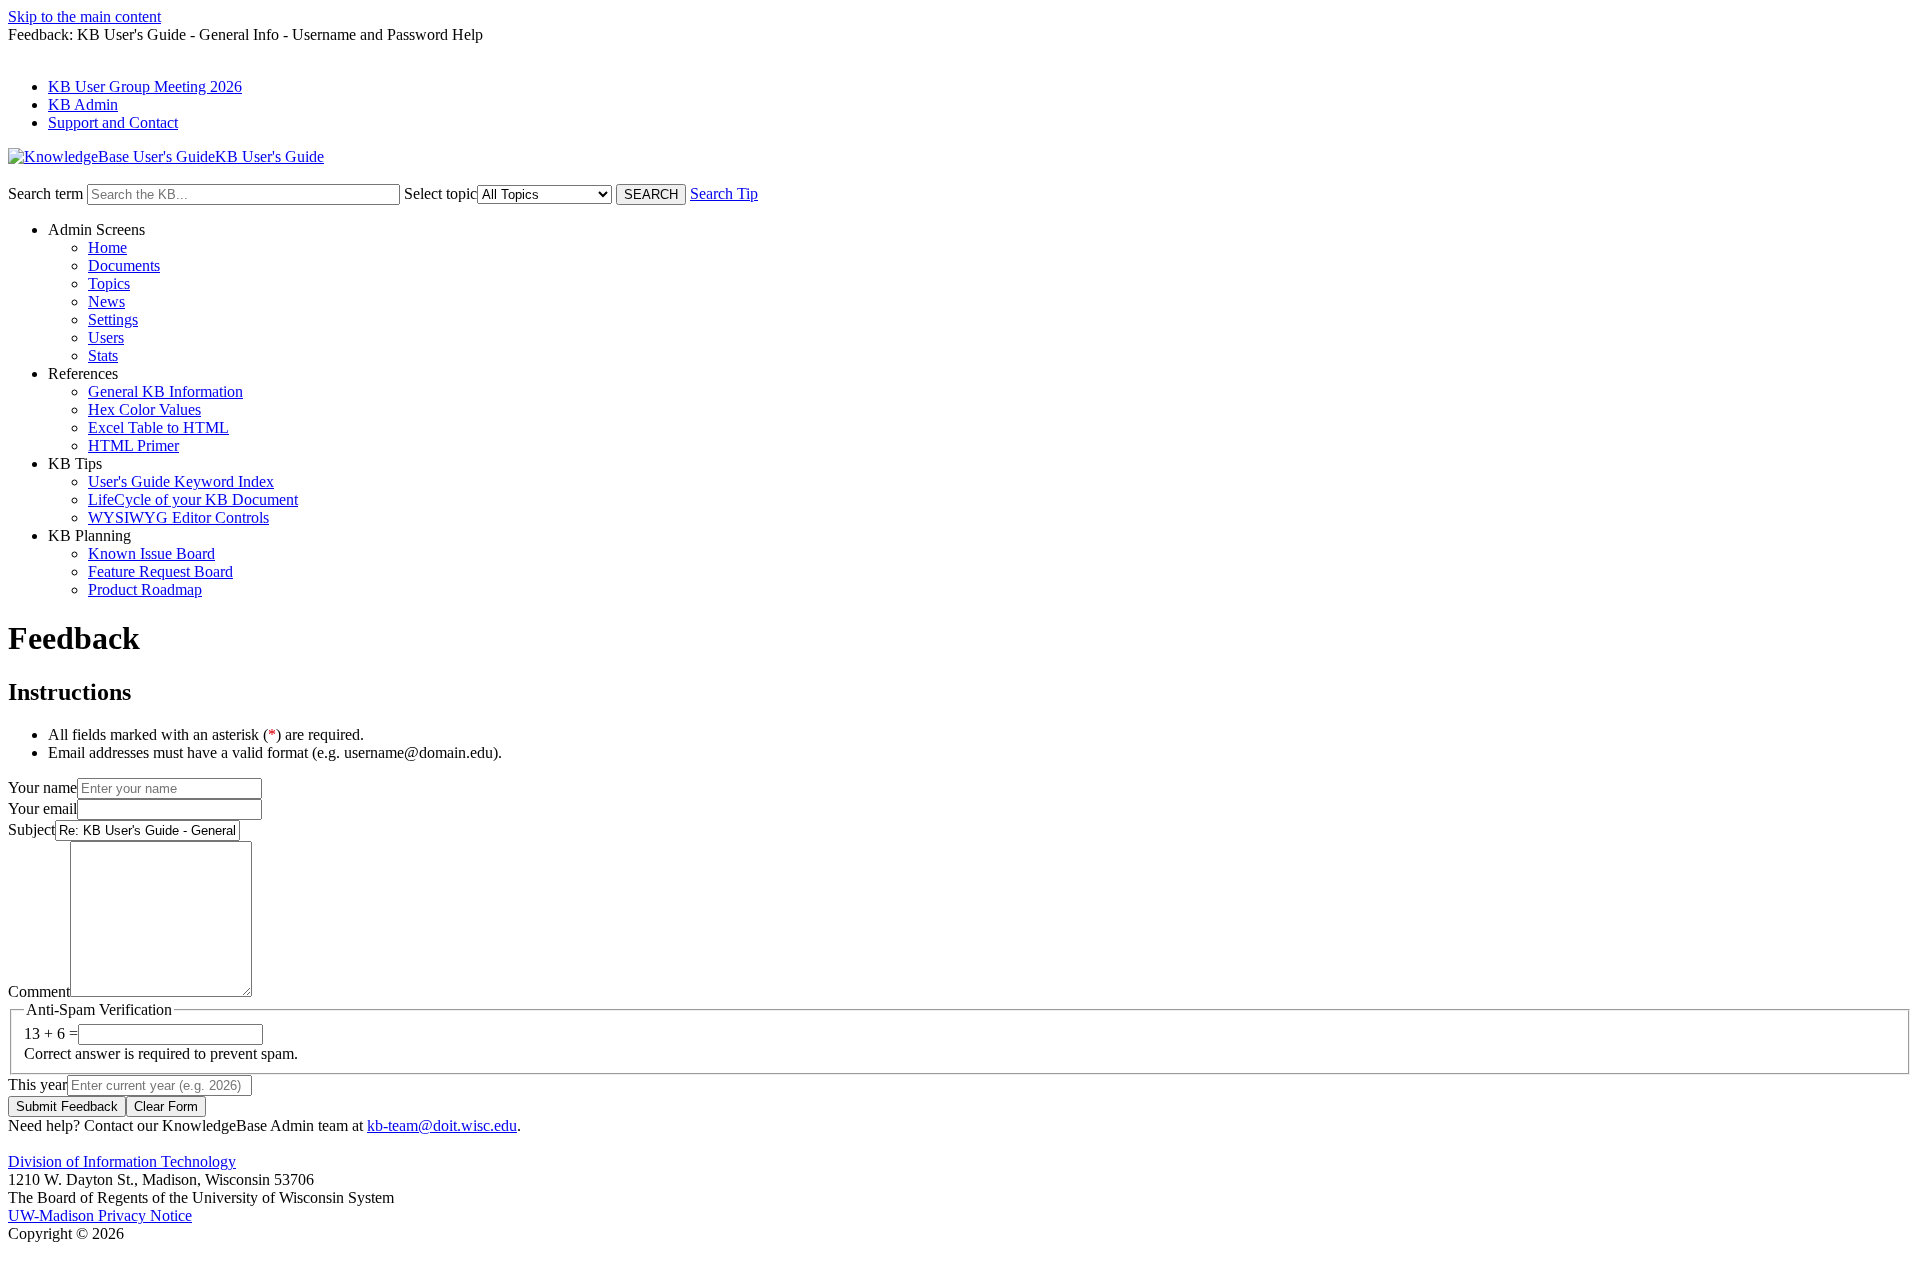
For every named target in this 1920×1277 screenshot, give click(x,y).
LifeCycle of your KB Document (193, 499)
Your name (42, 787)
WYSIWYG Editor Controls (178, 517)
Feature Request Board (160, 571)
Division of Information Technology (122, 1161)
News (106, 301)
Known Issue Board (151, 553)
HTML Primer (133, 445)
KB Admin (83, 104)
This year (37, 1084)
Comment (39, 991)
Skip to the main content (84, 16)
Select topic (440, 193)
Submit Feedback (67, 1106)
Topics (109, 283)
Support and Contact (113, 122)
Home (107, 247)
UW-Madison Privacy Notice (100, 1215)
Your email (42, 808)
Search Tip (724, 193)
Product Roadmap (145, 589)
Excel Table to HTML (158, 427)
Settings (113, 319)
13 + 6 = (51, 1033)
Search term (45, 193)
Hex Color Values (144, 409)
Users (106, 337)
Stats (103, 355)
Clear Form (166, 1106)
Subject (31, 829)
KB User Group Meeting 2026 (145, 86)
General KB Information (165, 391)
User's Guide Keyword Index (181, 481)
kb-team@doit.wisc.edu (442, 1125)
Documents (124, 265)
